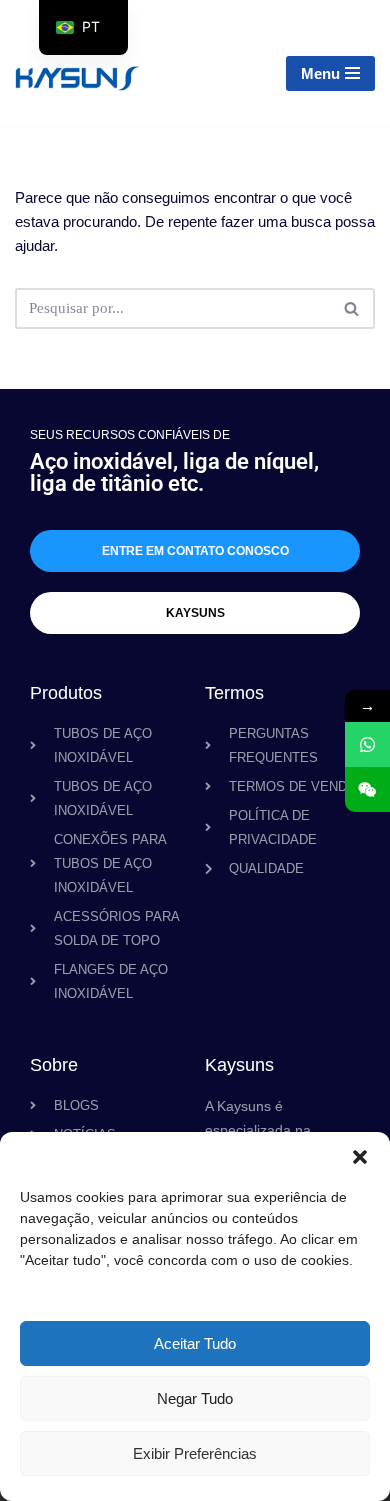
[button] (360, 1157)
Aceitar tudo (195, 1343)
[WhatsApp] (367, 744)
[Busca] (352, 308)
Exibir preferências (195, 1453)
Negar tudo (195, 1398)
